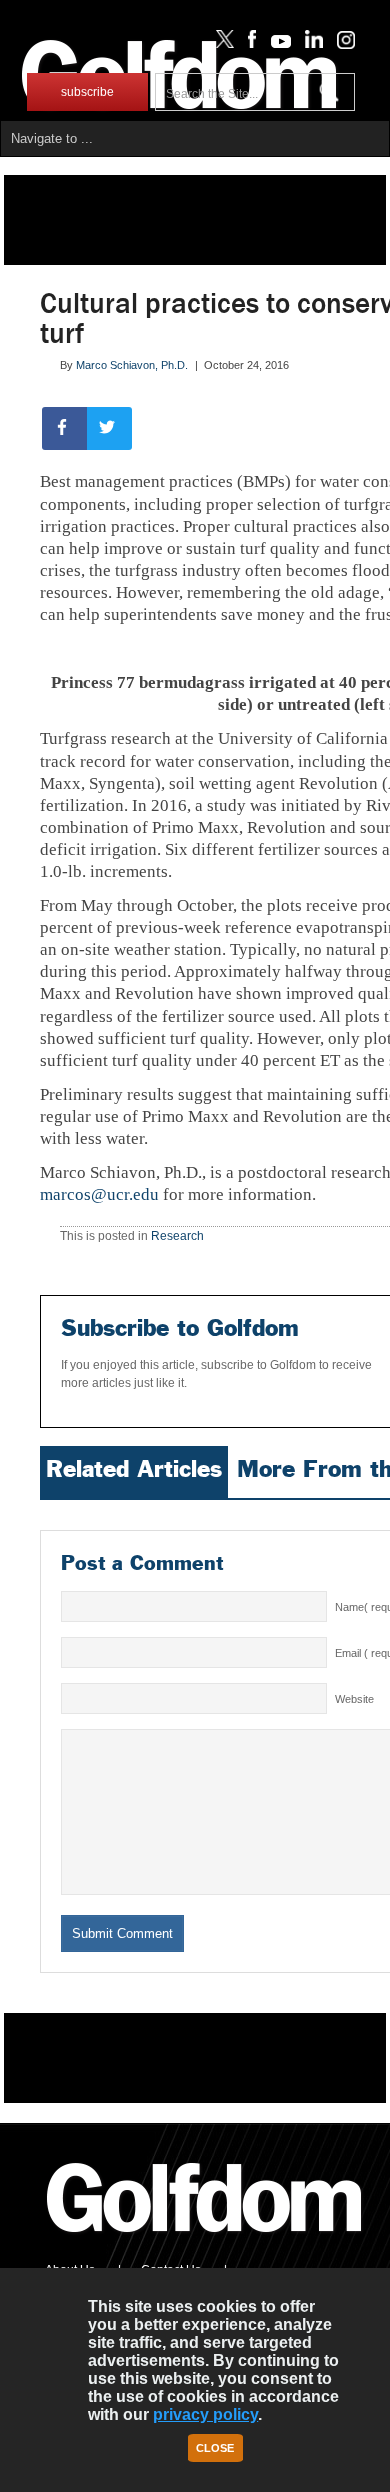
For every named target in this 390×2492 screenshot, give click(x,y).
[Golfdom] (205, 2241)
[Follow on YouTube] (276, 44)
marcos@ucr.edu (99, 1194)
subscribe (87, 92)
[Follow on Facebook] (248, 44)
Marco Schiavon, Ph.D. (132, 365)
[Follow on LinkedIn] (310, 44)
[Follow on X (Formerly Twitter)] (221, 44)
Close (215, 2448)
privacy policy (205, 2414)
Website (354, 1699)
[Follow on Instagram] (340, 44)
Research (177, 1236)
